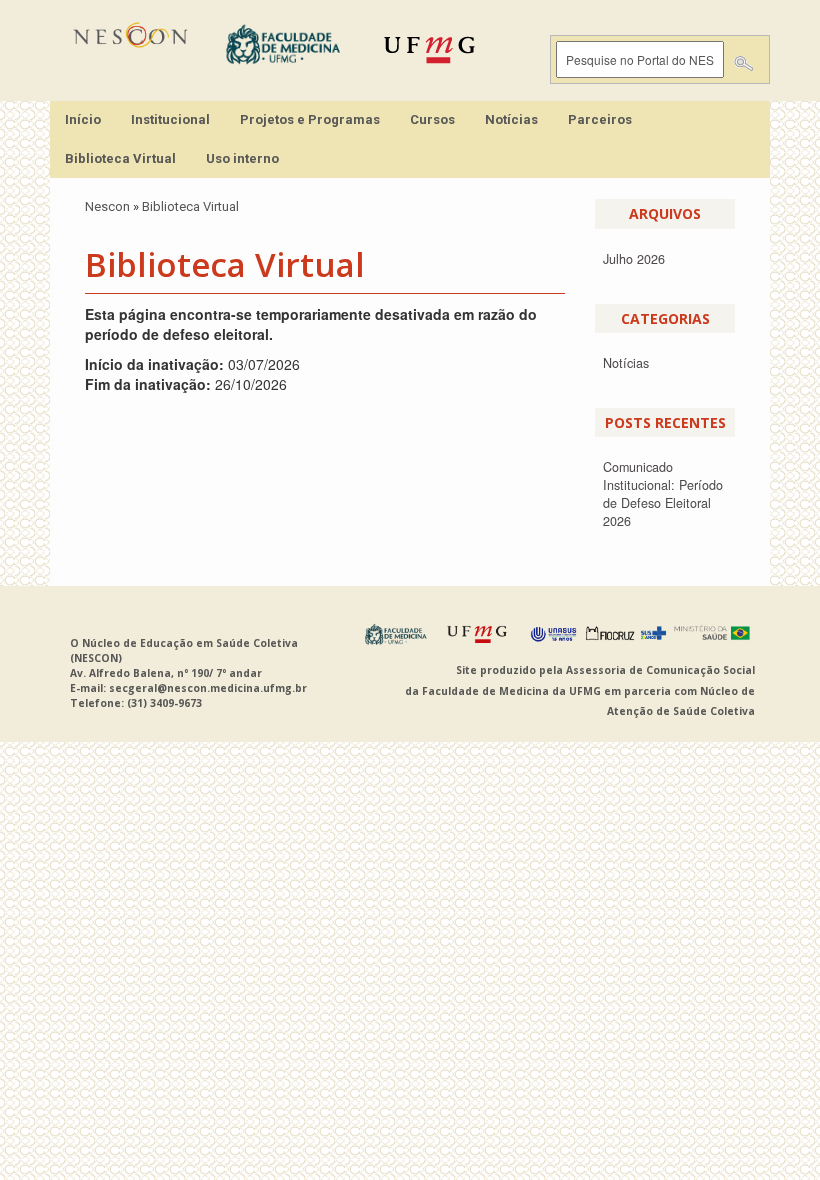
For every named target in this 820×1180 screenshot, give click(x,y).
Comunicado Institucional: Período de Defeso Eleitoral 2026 (663, 494)
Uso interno (242, 158)
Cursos (432, 119)
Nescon (107, 206)
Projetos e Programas (310, 119)
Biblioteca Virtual (120, 158)
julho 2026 (634, 259)
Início (83, 119)
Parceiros (600, 119)
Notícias (511, 119)
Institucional (170, 119)
